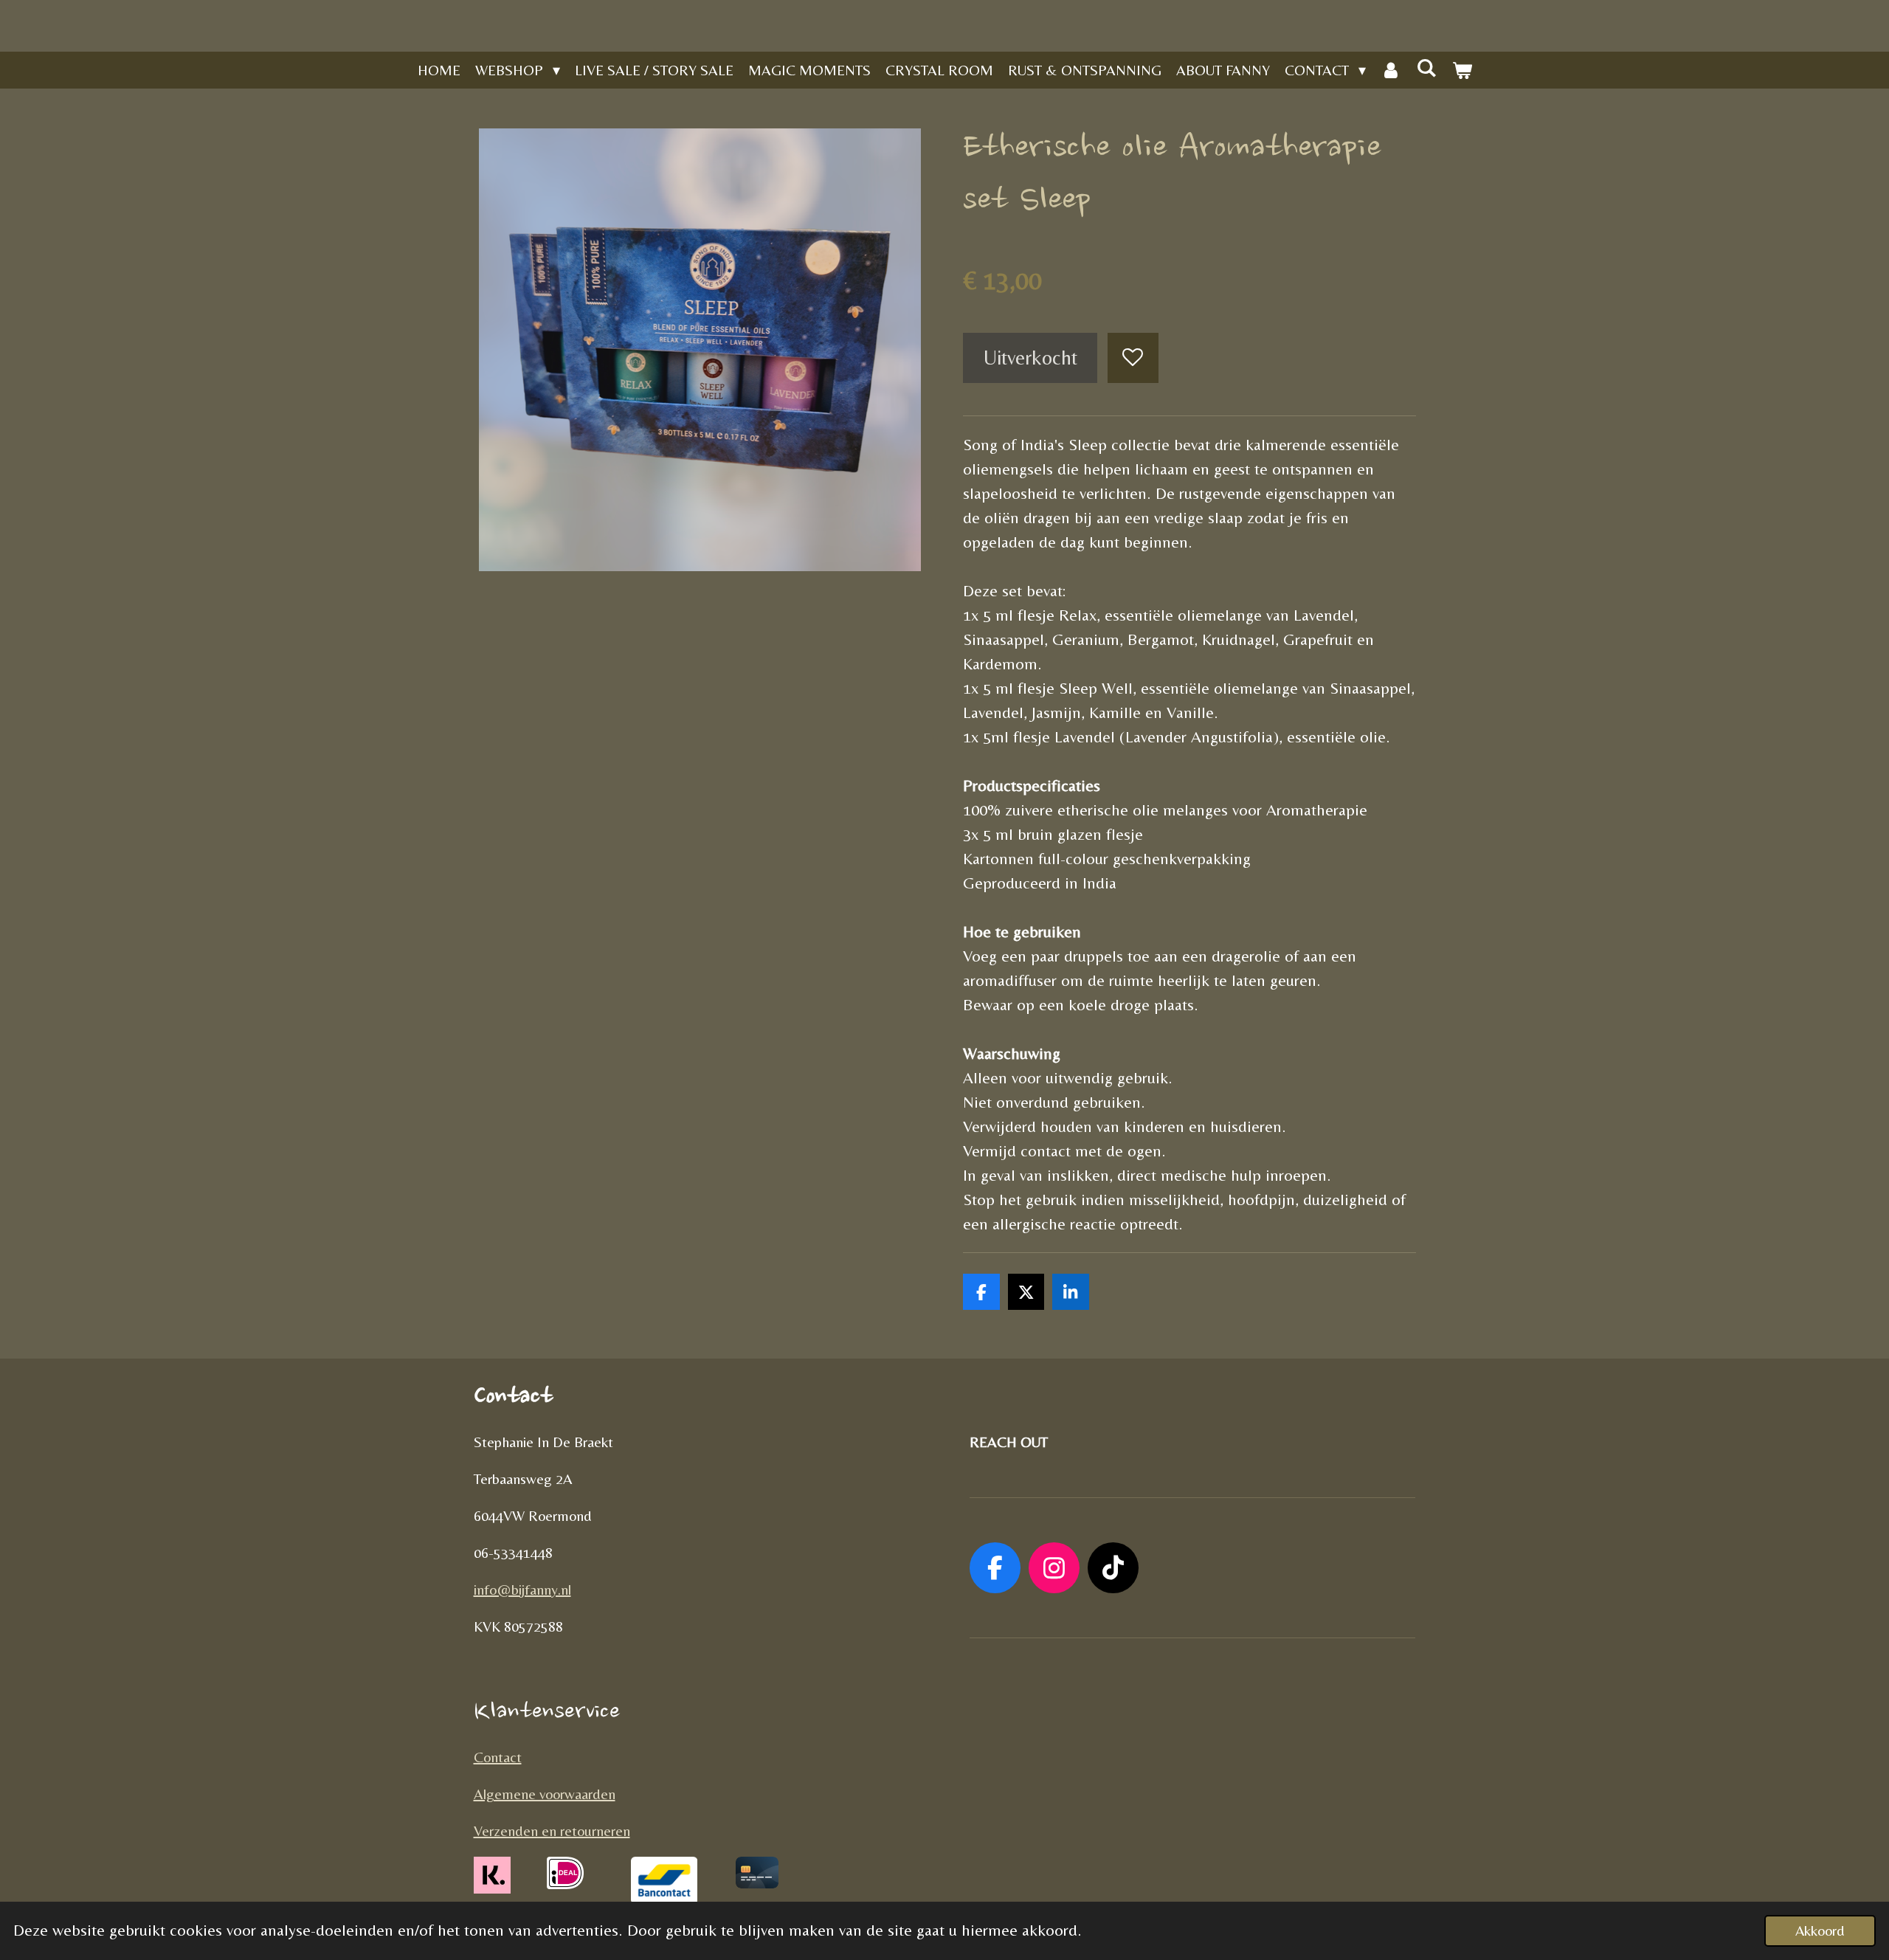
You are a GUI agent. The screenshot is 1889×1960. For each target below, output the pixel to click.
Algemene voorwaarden (545, 1794)
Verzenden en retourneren (552, 1830)
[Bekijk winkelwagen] (1462, 70)
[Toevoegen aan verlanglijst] (1133, 358)
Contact (498, 1757)
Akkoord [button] (1820, 1930)
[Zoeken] (1426, 68)
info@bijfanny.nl (522, 1589)
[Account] (1391, 70)
